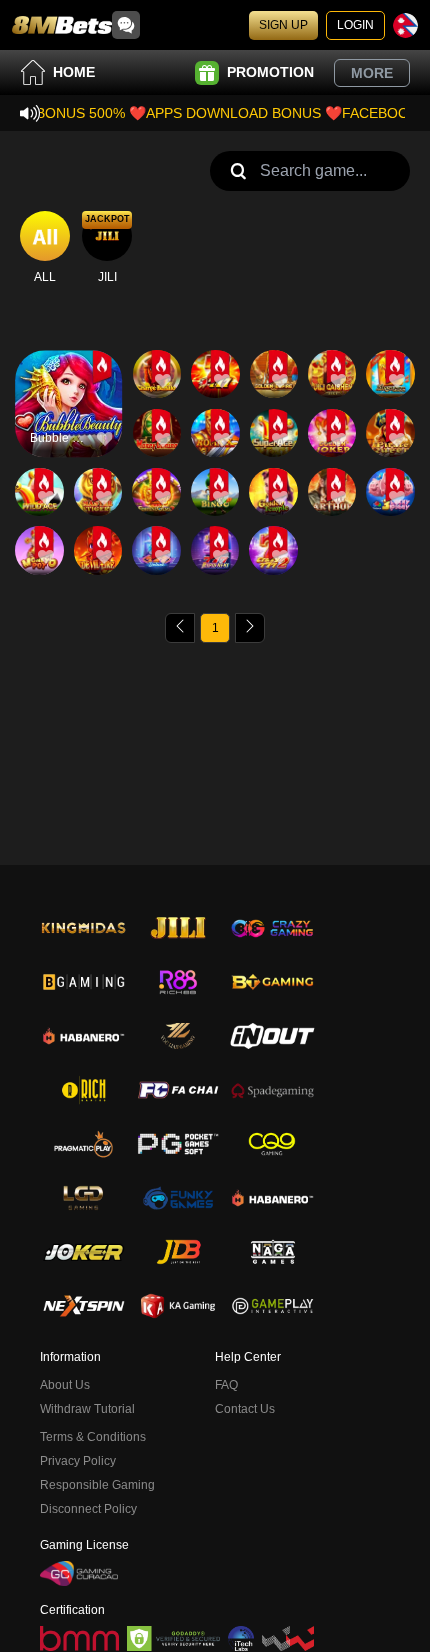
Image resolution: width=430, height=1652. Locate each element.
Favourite (68, 374)
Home (74, 72)
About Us (65, 1385)
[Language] (405, 25)
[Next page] (250, 628)
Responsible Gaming (97, 1485)
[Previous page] (180, 628)
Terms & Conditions (93, 1437)
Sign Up (283, 25)
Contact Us (245, 1409)
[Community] (126, 25)
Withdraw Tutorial (87, 1409)
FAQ (226, 1385)
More (372, 73)
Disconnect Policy (88, 1509)
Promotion (270, 72)
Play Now (68, 420)
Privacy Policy (78, 1461)
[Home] (62, 25)
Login (355, 25)
